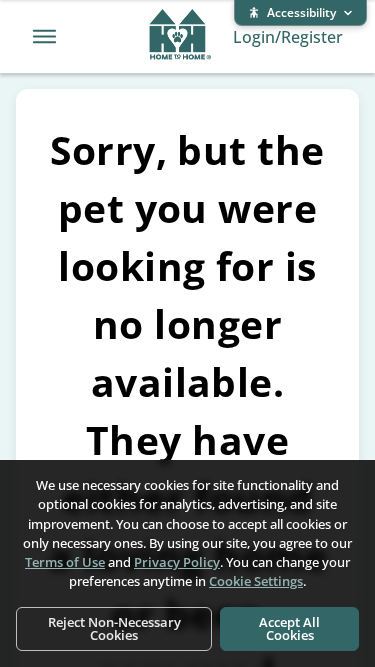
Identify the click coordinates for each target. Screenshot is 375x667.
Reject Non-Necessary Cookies (114, 628)
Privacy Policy (177, 562)
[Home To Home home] (180, 37)
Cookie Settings (256, 581)
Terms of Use (65, 562)
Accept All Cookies (289, 628)
